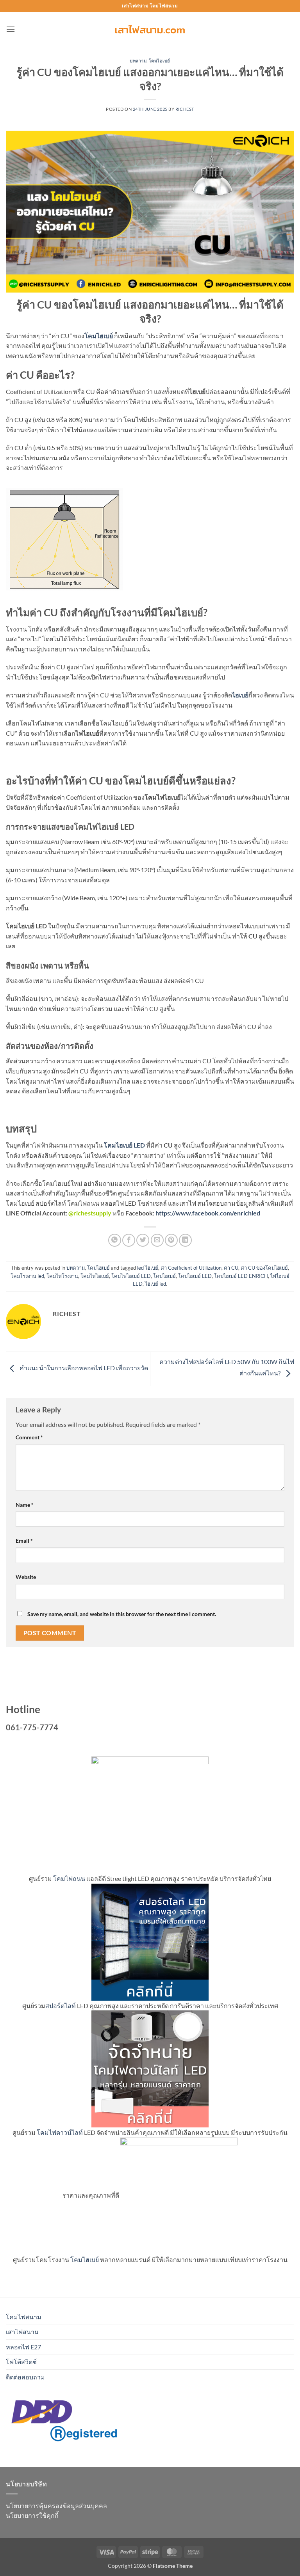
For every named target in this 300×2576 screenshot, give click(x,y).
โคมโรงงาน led (27, 1276)
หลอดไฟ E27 (23, 2347)
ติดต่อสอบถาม (25, 2377)
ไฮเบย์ (240, 695)
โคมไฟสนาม (24, 2317)
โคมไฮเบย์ (160, 61)
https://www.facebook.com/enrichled (208, 1213)
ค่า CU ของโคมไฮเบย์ (264, 1268)
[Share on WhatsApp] (115, 1240)
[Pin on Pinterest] (171, 1240)
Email (24, 1541)
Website (26, 1577)
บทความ (138, 61)
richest (185, 109)
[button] (11, 29)
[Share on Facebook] (129, 1240)
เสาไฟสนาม (22, 2332)
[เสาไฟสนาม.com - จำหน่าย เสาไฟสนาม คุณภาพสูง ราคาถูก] (150, 29)
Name (25, 1505)
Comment (29, 1437)
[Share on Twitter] (143, 1240)
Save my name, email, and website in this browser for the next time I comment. (122, 1614)
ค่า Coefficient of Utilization (191, 1268)
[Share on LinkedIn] (185, 1240)
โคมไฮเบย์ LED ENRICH (241, 1276)
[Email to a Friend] (157, 1240)
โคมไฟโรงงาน (62, 1276)
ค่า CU (231, 1268)
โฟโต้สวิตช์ (21, 2362)
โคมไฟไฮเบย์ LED (131, 1276)
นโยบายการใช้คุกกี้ (32, 2515)
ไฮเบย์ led (155, 1284)
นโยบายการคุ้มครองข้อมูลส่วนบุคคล (56, 2506)
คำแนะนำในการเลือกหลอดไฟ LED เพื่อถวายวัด (83, 1368)
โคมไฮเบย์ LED (195, 1276)
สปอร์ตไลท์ (61, 2006)
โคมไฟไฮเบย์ (95, 1276)
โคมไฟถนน (69, 1878)
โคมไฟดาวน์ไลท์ (60, 2132)
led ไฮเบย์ (148, 1268)
